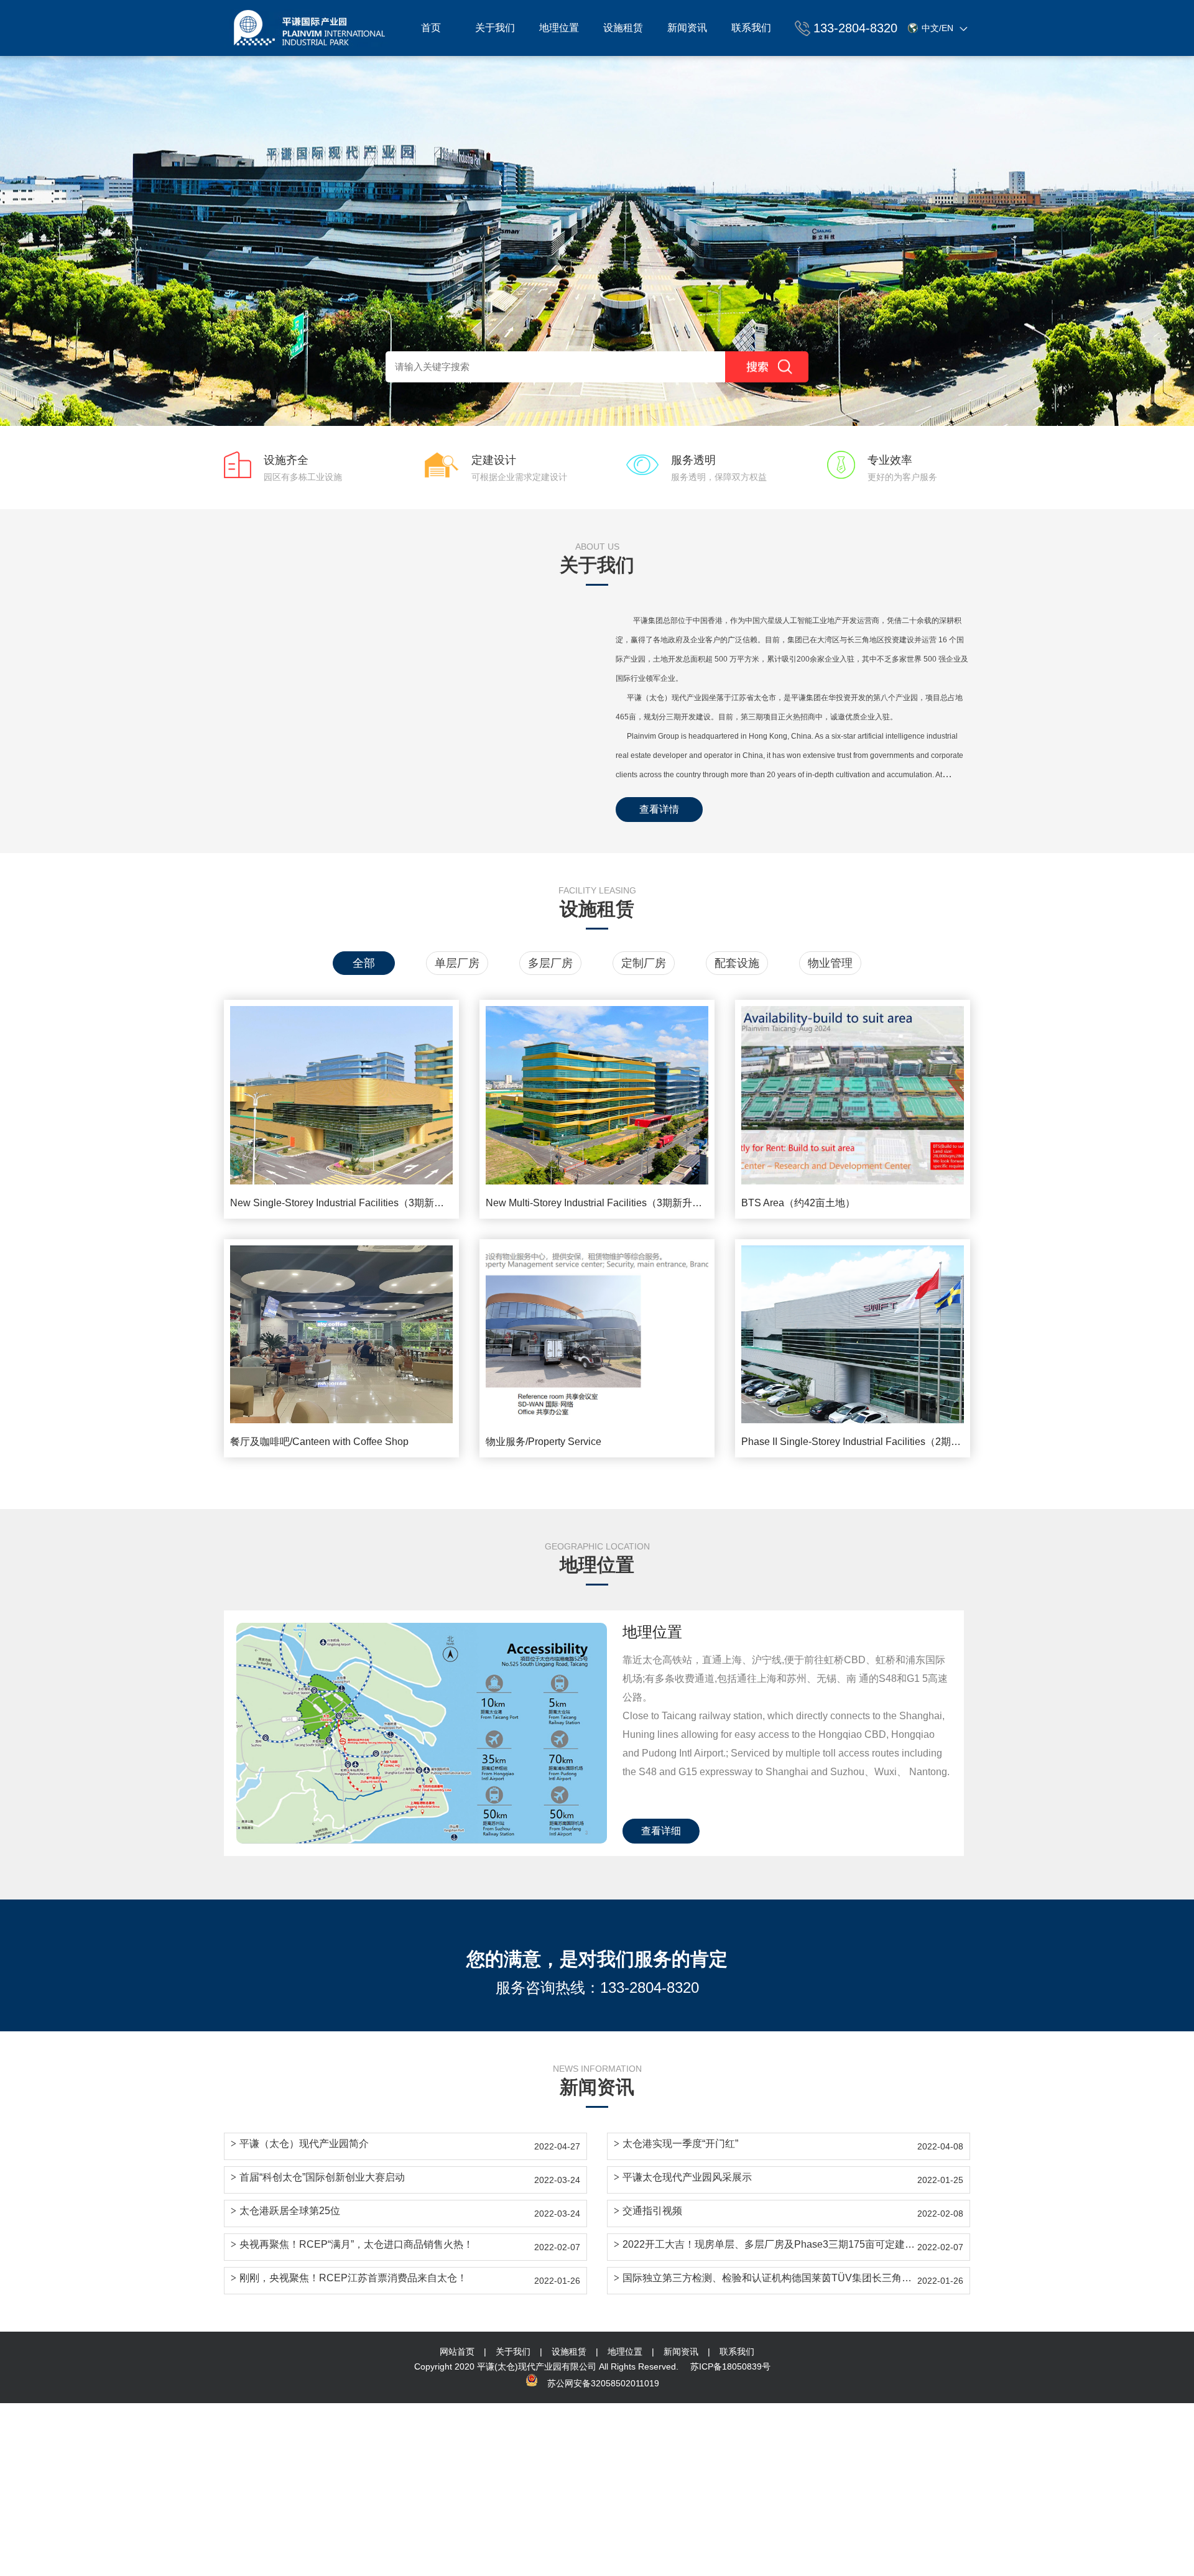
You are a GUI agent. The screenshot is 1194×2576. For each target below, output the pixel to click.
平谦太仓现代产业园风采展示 (683, 2177)
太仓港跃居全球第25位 (285, 2211)
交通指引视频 (648, 2211)
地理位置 (559, 28)
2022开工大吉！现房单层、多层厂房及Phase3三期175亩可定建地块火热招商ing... (766, 2244)
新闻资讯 (687, 28)
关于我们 (495, 28)
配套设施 (737, 963)
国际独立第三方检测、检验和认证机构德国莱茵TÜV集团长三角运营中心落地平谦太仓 (766, 2278)
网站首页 (457, 2352)
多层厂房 (550, 963)
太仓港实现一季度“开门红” (676, 2144)
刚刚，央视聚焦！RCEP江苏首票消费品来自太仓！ (349, 2278)
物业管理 (830, 963)
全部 (364, 963)
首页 (431, 28)
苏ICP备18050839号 (730, 2366)
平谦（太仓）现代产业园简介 (300, 2144)
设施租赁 (623, 28)
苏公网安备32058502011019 (603, 2383)
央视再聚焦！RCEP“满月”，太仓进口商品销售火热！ (352, 2244)
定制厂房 (644, 963)
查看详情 (659, 809)
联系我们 (751, 28)
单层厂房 (457, 963)
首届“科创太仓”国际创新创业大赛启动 (318, 2177)
